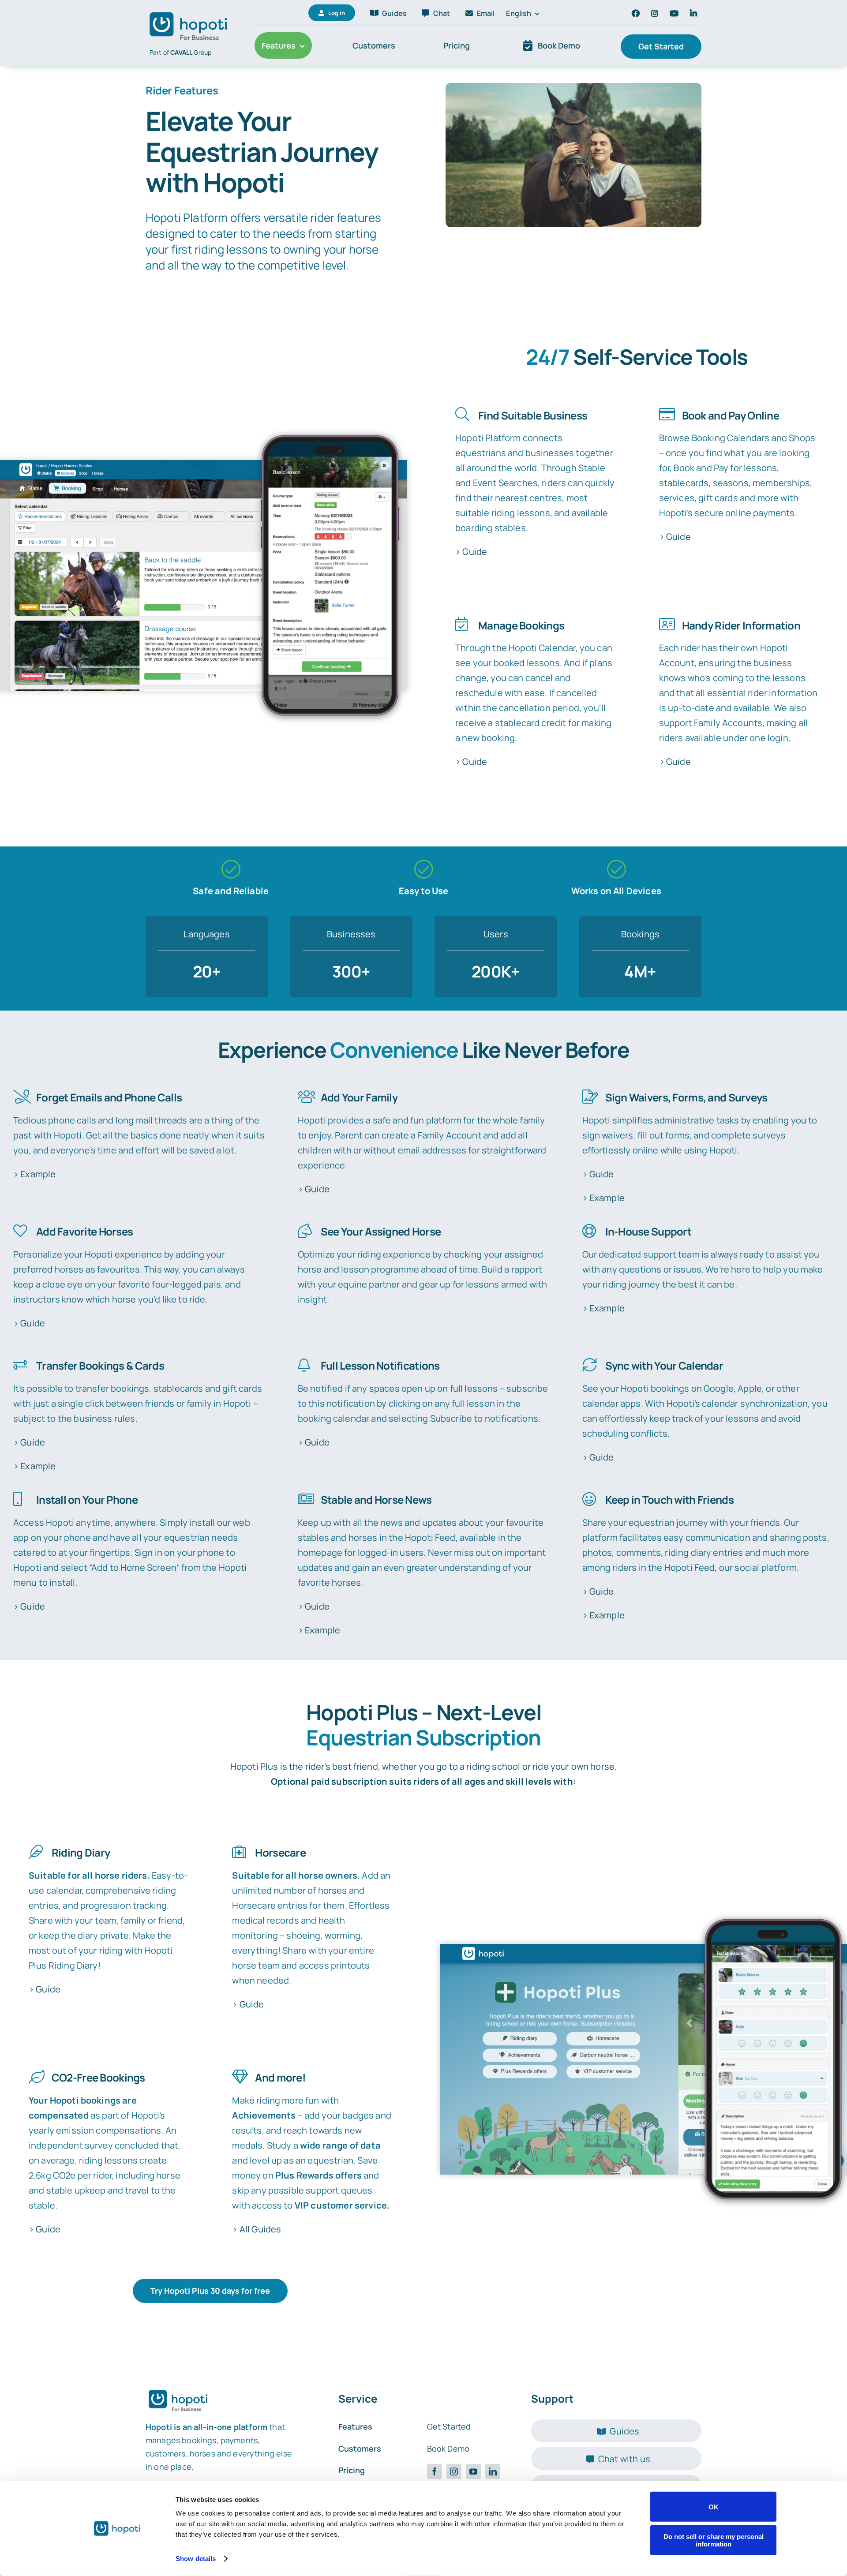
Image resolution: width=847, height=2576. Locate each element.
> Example (34, 1174)
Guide (475, 552)
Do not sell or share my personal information (714, 2540)
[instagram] (454, 2471)
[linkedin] (493, 2471)
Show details (196, 2559)
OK (714, 2507)
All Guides (260, 2229)
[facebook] (435, 2471)
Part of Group (180, 52)
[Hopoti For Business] (190, 12)
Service (358, 2398)
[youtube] (473, 2471)
